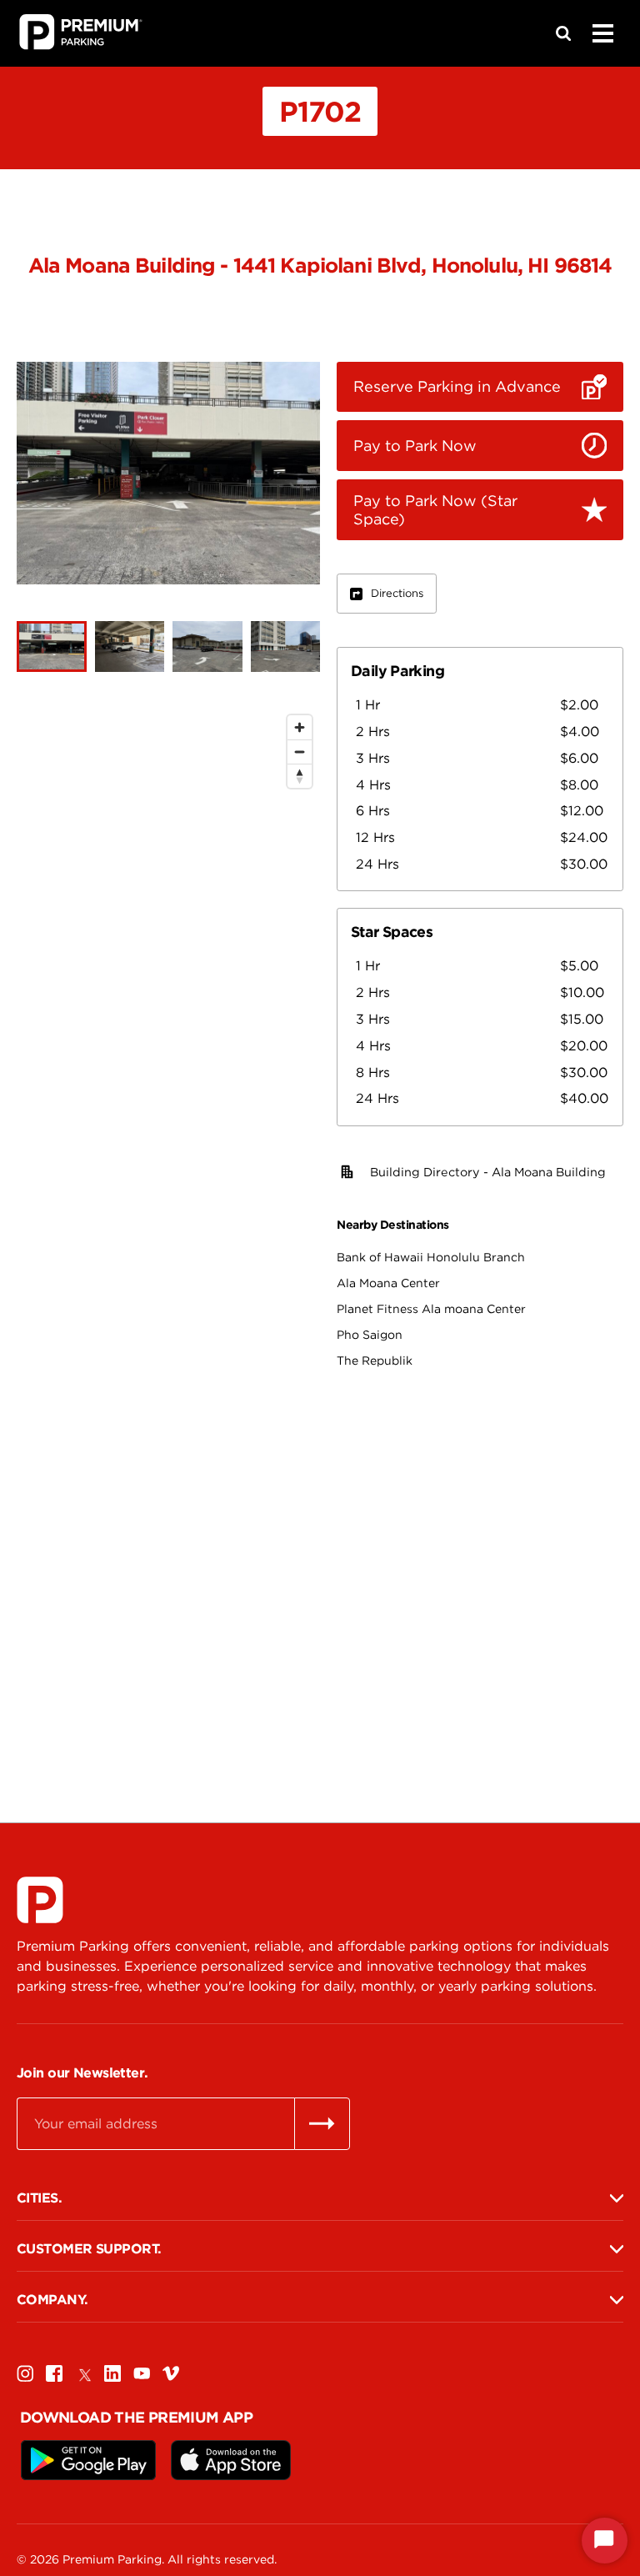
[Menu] (602, 33)
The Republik (375, 1361)
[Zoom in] (300, 727)
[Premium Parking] (40, 1900)
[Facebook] (54, 2373)
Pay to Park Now (415, 446)
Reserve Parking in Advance (457, 386)
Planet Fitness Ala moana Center (431, 1309)
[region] (168, 1222)
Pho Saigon (370, 1335)
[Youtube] (142, 2373)
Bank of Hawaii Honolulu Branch (431, 1257)
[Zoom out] (300, 752)
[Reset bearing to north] (300, 776)
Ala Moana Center (388, 1283)
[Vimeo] (171, 2373)
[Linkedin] (112, 2373)
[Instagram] (25, 2373)
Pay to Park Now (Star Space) (435, 510)
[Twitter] (83, 2373)
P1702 (320, 111)
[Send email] (322, 2123)
